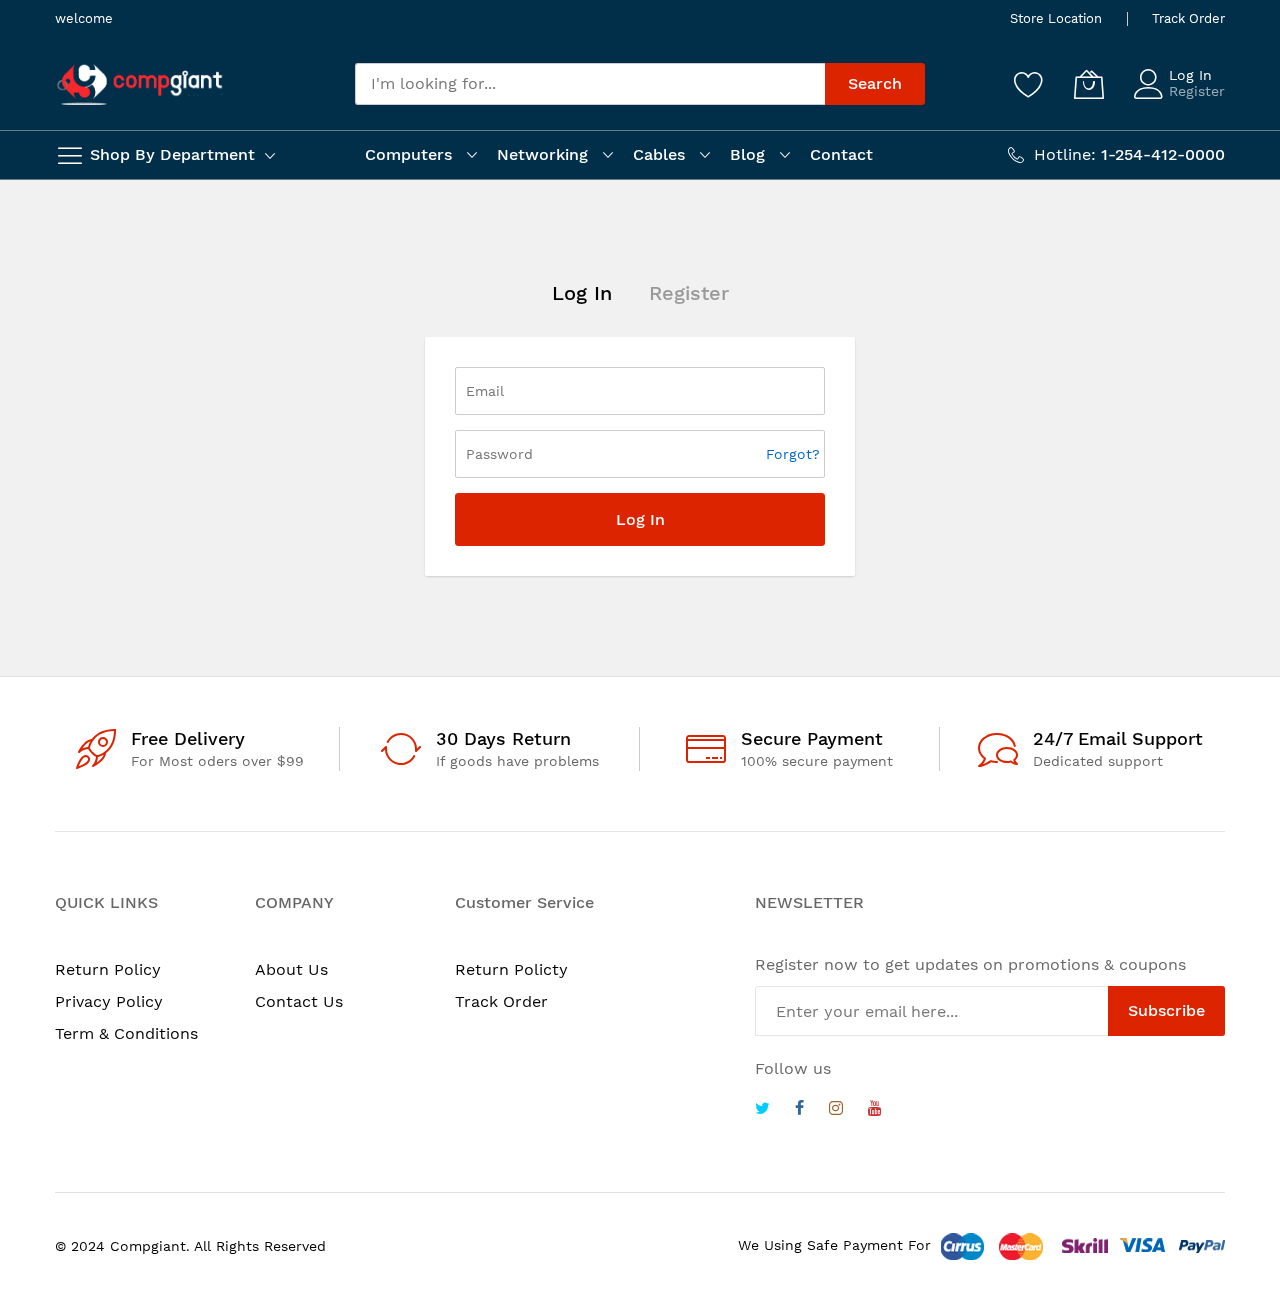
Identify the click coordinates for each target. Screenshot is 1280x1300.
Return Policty (511, 969)
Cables (659, 154)
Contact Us (299, 1001)
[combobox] (590, 84)
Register (1197, 91)
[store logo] (140, 84)
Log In (1190, 75)
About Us (291, 969)
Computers (408, 154)
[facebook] (799, 1110)
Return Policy (108, 969)
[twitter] (762, 1110)
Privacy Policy (109, 1001)
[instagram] (836, 1110)
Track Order (1188, 18)
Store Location (1056, 18)
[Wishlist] (1029, 84)
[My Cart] (1089, 84)
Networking (542, 154)
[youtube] (875, 1110)
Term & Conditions (126, 1033)
